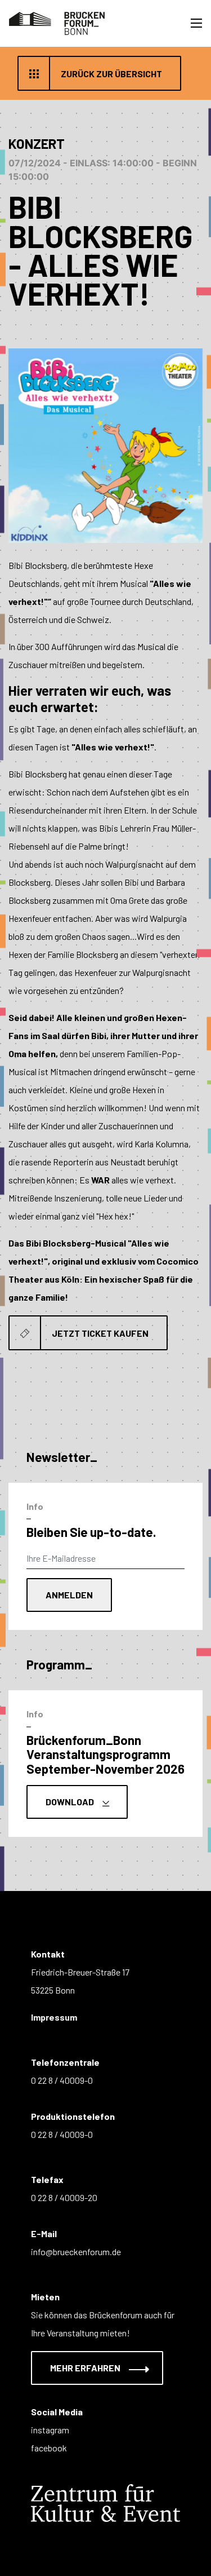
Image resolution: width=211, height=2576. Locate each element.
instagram (50, 2430)
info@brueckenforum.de (76, 2252)
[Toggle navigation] (196, 23)
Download (71, 1802)
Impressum (54, 2017)
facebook (49, 2448)
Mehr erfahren (86, 2368)
